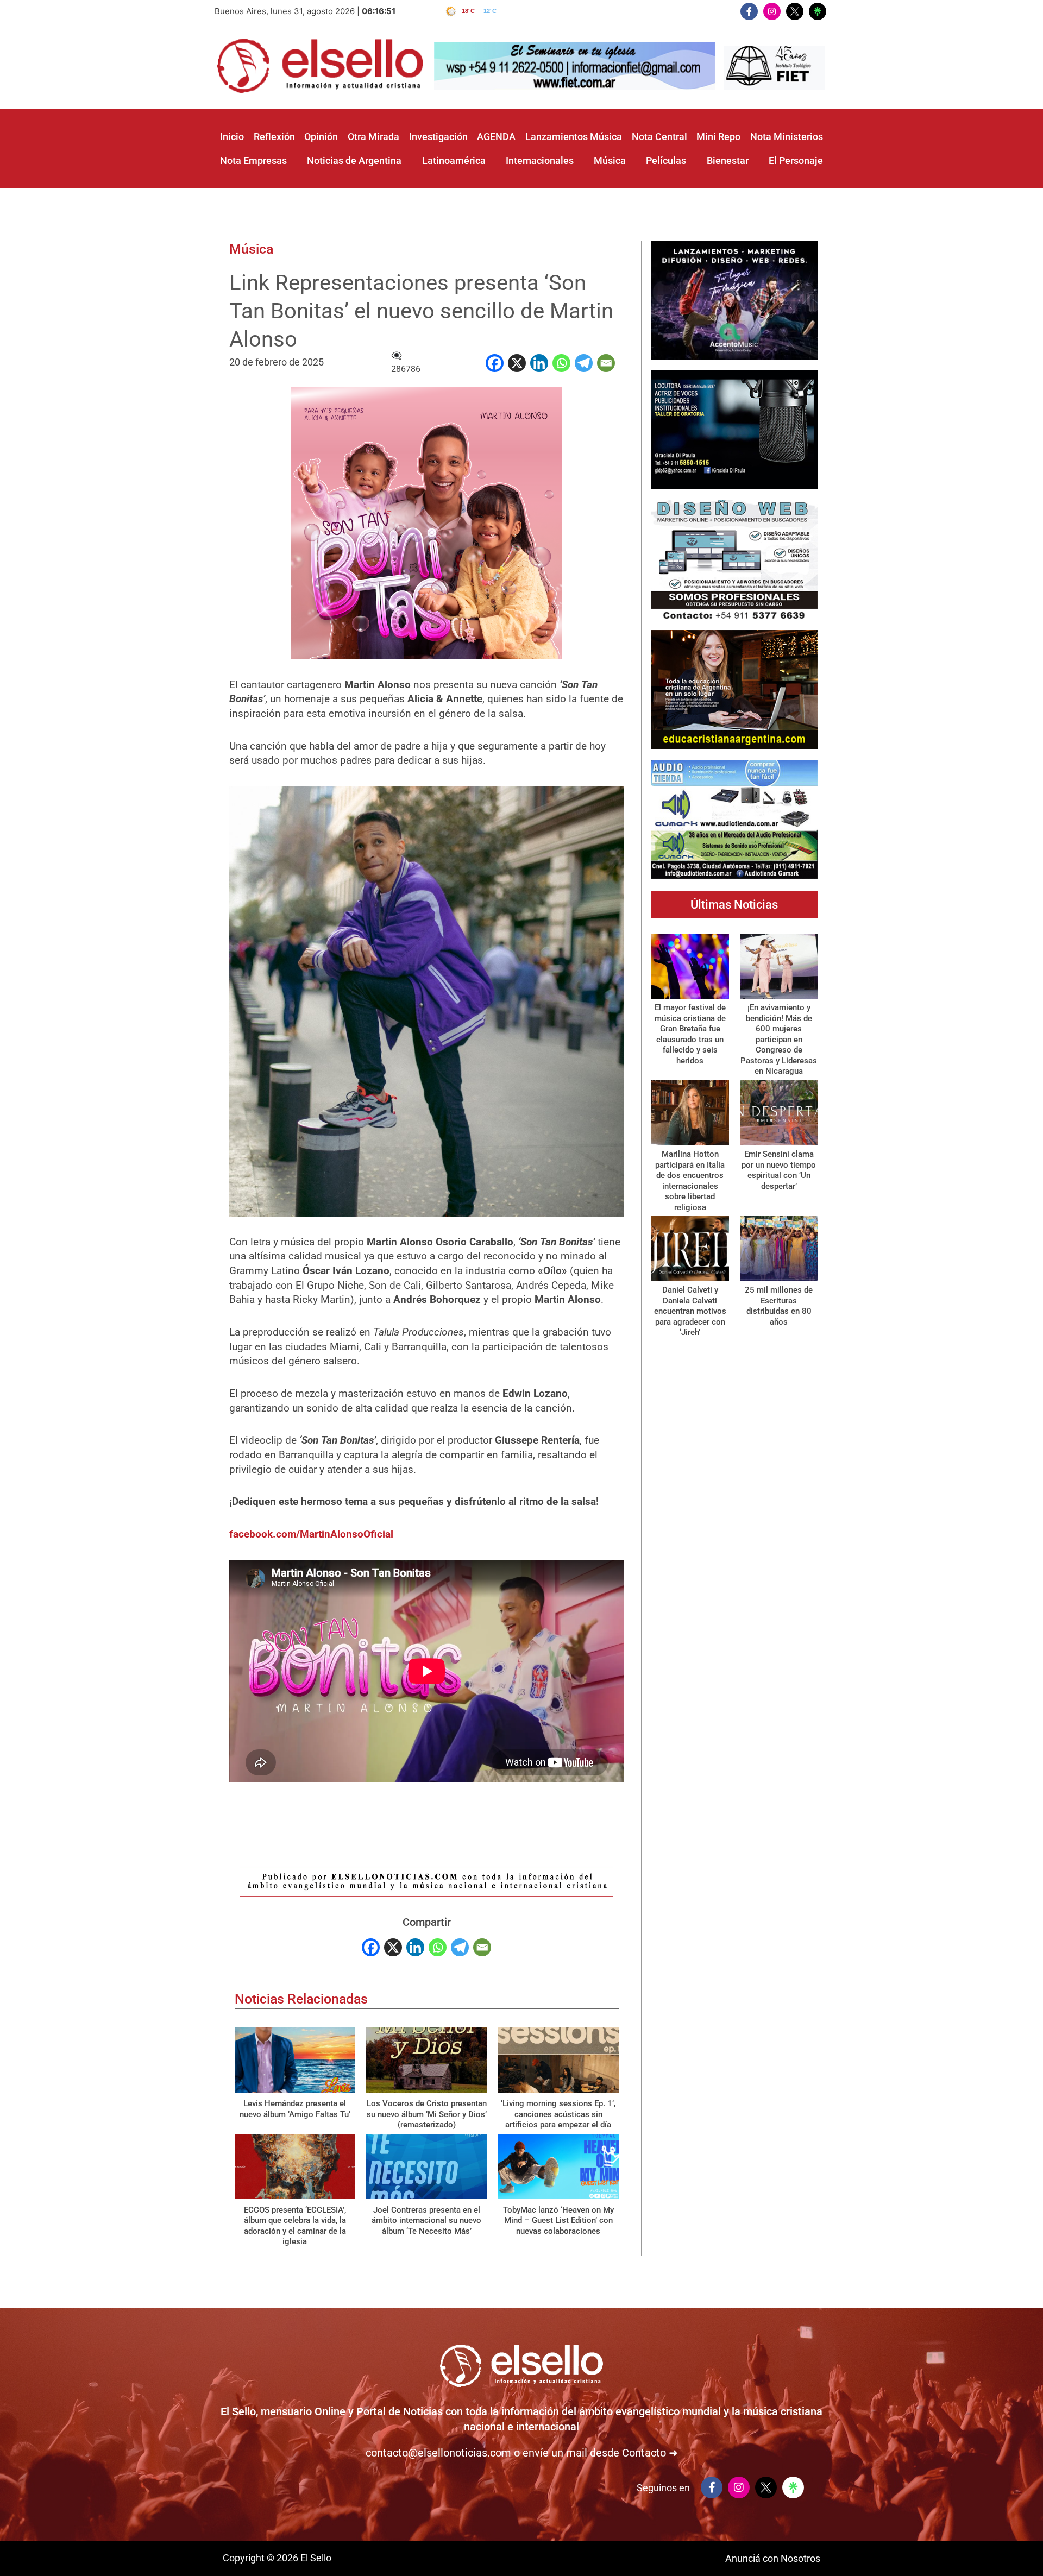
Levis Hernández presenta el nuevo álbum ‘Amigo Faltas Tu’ (295, 2109)
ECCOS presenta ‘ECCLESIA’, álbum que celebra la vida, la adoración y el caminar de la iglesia (295, 2226)
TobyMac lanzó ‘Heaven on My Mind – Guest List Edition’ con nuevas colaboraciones (558, 2221)
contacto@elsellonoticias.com (438, 2453)
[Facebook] (495, 363)
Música (251, 249)
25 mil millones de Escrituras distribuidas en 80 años (779, 1306)
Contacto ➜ (650, 2453)
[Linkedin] (539, 363)
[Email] (606, 363)
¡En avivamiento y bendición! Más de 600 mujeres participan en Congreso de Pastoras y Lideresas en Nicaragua (779, 1039)
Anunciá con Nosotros (773, 2558)
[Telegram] (584, 363)
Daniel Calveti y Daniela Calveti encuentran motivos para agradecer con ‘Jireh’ (690, 1311)
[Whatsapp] (561, 363)
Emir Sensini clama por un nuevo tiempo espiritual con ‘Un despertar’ (779, 1170)
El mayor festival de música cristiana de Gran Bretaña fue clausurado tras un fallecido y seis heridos (690, 1034)
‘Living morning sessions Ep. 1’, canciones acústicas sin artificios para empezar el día (558, 2114)
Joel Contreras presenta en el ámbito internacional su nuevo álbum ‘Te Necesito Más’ (426, 2221)
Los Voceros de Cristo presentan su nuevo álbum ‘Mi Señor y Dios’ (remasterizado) (427, 2114)
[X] (517, 363)
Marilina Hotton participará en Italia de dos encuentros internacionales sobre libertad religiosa (690, 1181)
